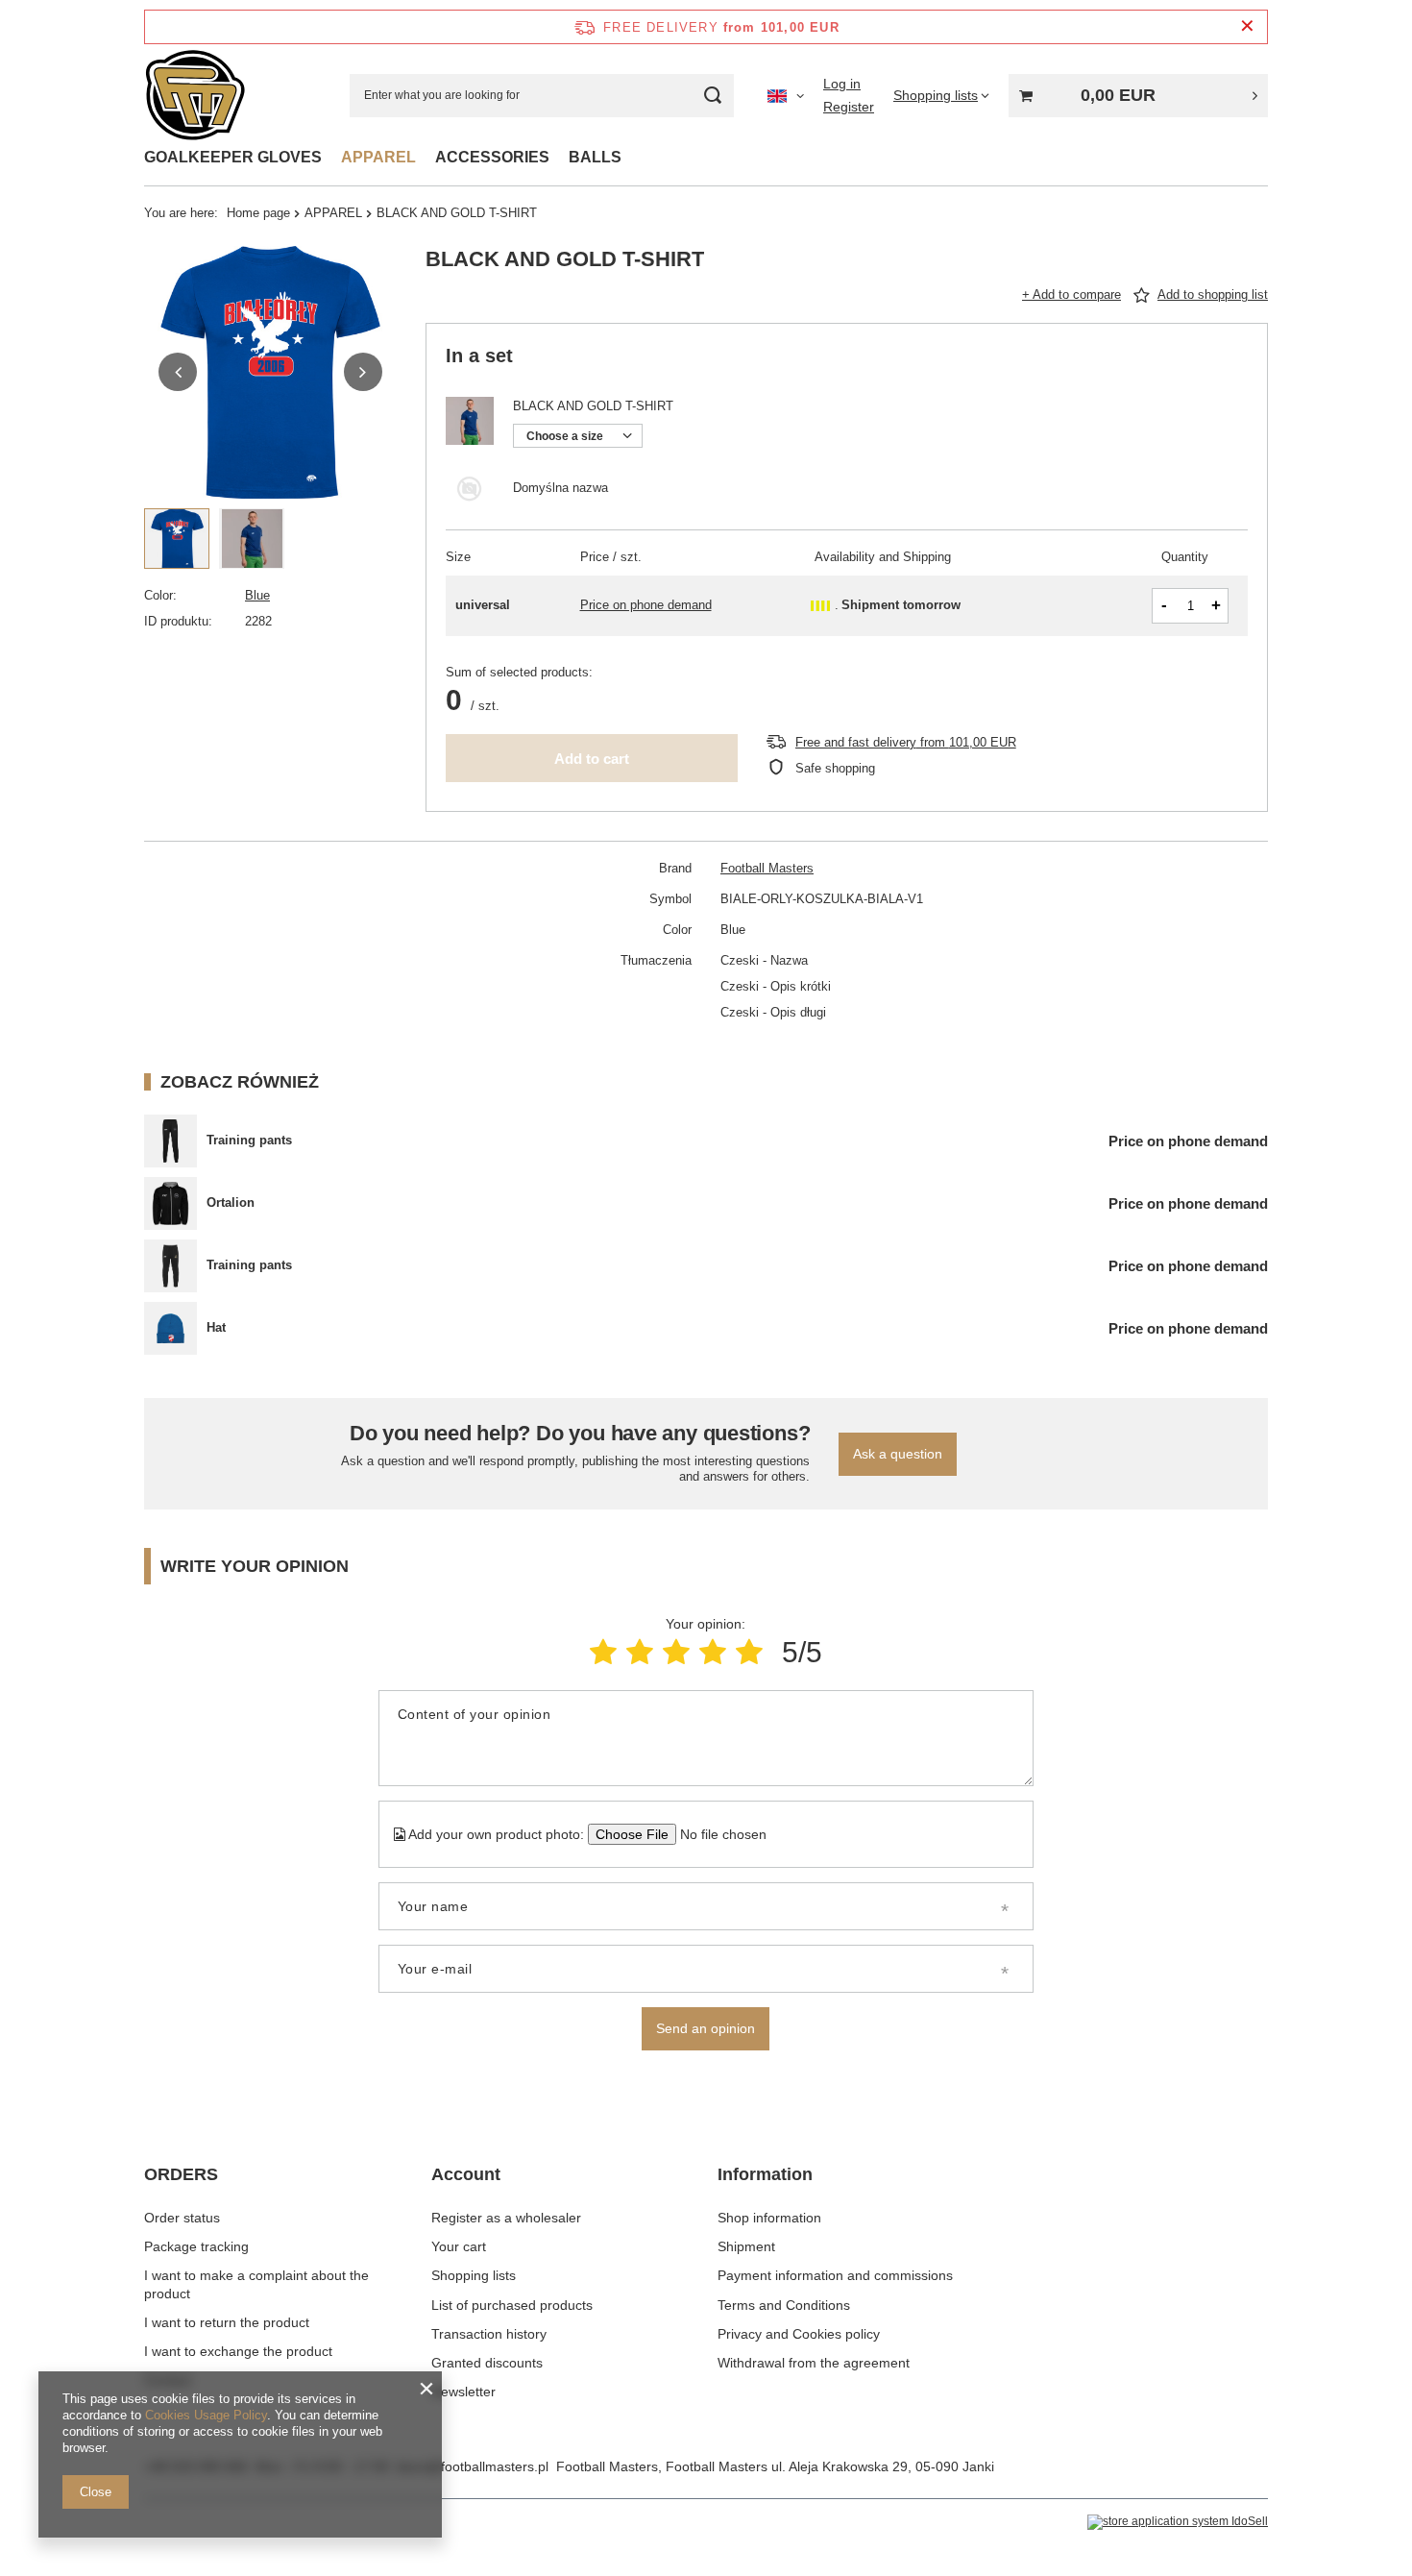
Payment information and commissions (835, 2275)
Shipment (746, 2246)
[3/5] (676, 1652)
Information (765, 2174)
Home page (258, 213)
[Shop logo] (195, 96)
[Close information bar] (1247, 26)
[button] (178, 372)
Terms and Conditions (784, 2305)
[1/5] (603, 1652)
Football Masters (767, 868)
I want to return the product (227, 2322)
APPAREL (378, 157)
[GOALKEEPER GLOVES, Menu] (331, 157)
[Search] (712, 96)
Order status (182, 2218)
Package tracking (196, 2246)
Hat (216, 1327)
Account (466, 2174)
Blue (257, 595)
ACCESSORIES (492, 157)
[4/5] (713, 1652)
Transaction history (489, 2334)
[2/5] (640, 1652)
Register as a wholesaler (506, 2218)
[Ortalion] (170, 1203)
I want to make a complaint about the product (256, 2284)
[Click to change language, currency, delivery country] (786, 95)
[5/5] (749, 1652)
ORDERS (181, 2174)
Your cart (459, 2246)
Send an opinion (706, 2028)
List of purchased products (512, 2305)
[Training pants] (170, 1141)
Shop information (769, 2218)
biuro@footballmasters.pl (473, 2466)
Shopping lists (474, 2275)
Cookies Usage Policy (206, 2415)
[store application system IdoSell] (1178, 2522)
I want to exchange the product (238, 2351)
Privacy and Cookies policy (799, 2334)
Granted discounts (487, 2363)
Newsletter (463, 2392)
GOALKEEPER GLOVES (233, 157)
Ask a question (898, 1454)
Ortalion (231, 1202)
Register (849, 107)
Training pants (249, 1140)
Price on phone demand (646, 605)
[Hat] (170, 1328)
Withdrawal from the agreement (814, 2363)
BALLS (595, 157)
